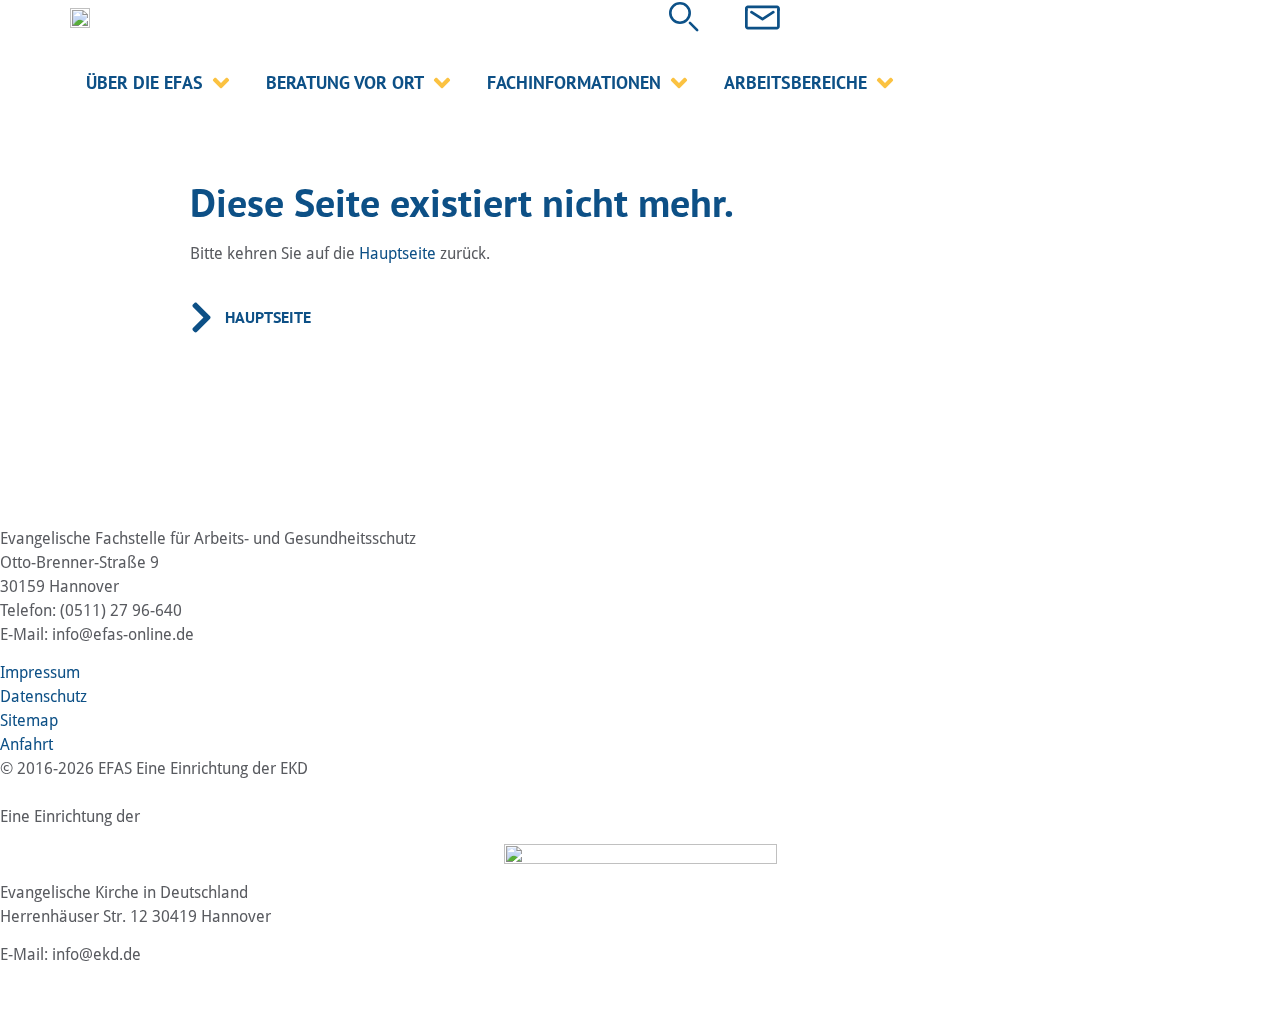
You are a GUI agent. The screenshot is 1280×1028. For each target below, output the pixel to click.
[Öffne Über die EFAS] (221, 82)
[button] (683, 16)
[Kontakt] (762, 17)
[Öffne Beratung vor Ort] (442, 82)
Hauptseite (397, 253)
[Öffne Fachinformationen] (679, 82)
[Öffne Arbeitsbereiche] (885, 82)
